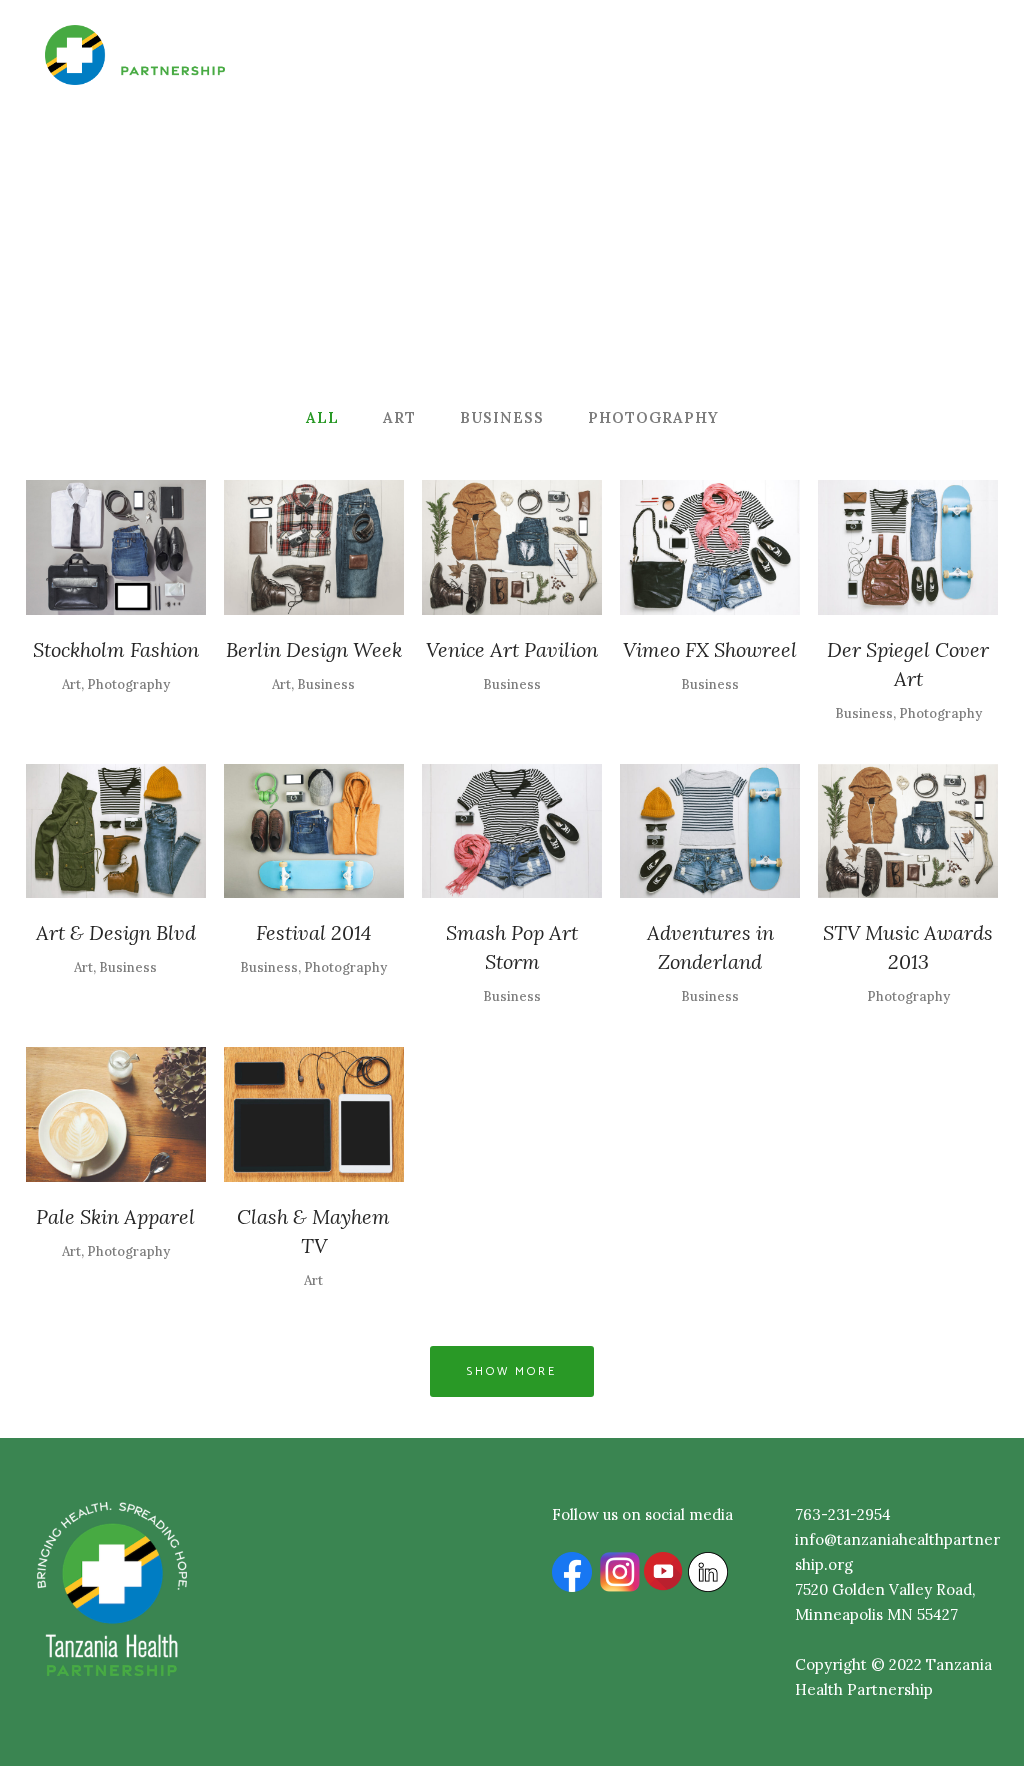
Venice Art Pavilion (512, 649)
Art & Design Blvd (116, 932)
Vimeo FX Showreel (710, 649)
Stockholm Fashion (116, 649)
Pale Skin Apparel (115, 1216)
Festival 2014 (314, 932)
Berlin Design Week (314, 649)
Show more (512, 1371)
